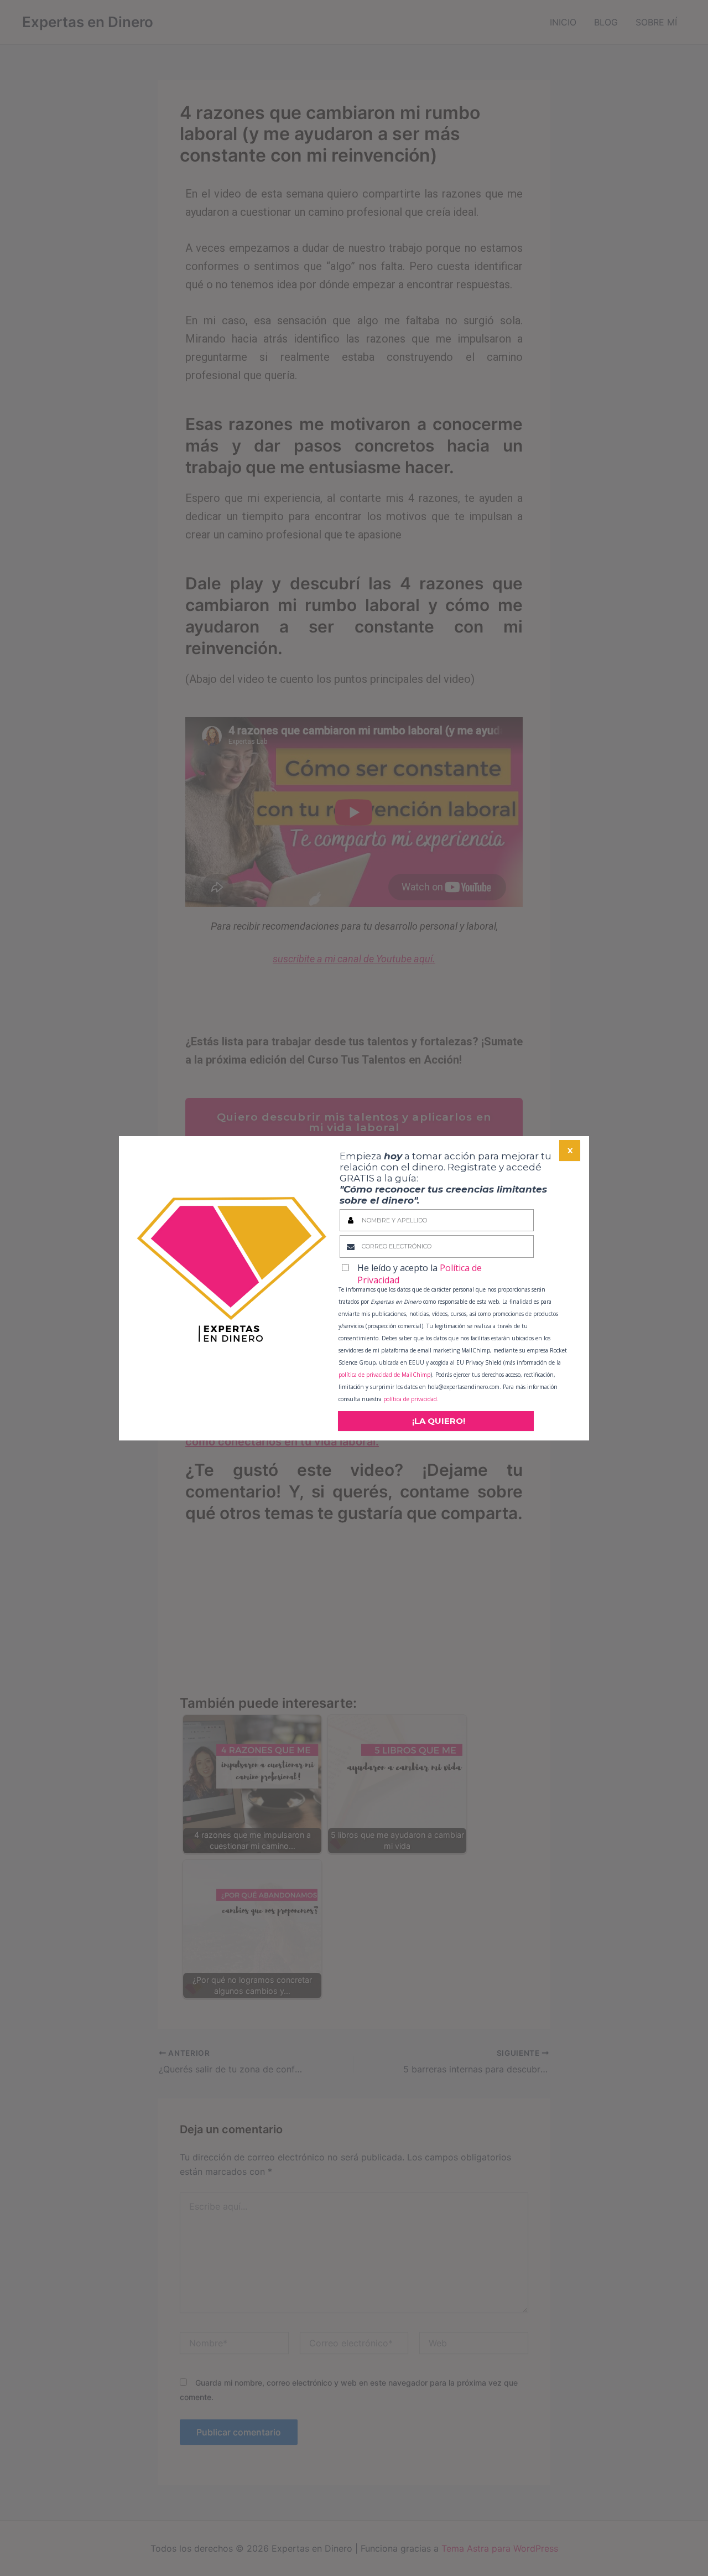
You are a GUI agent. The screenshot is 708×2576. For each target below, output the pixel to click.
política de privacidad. (410, 1399)
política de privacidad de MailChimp (384, 1375)
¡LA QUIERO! (439, 1421)
